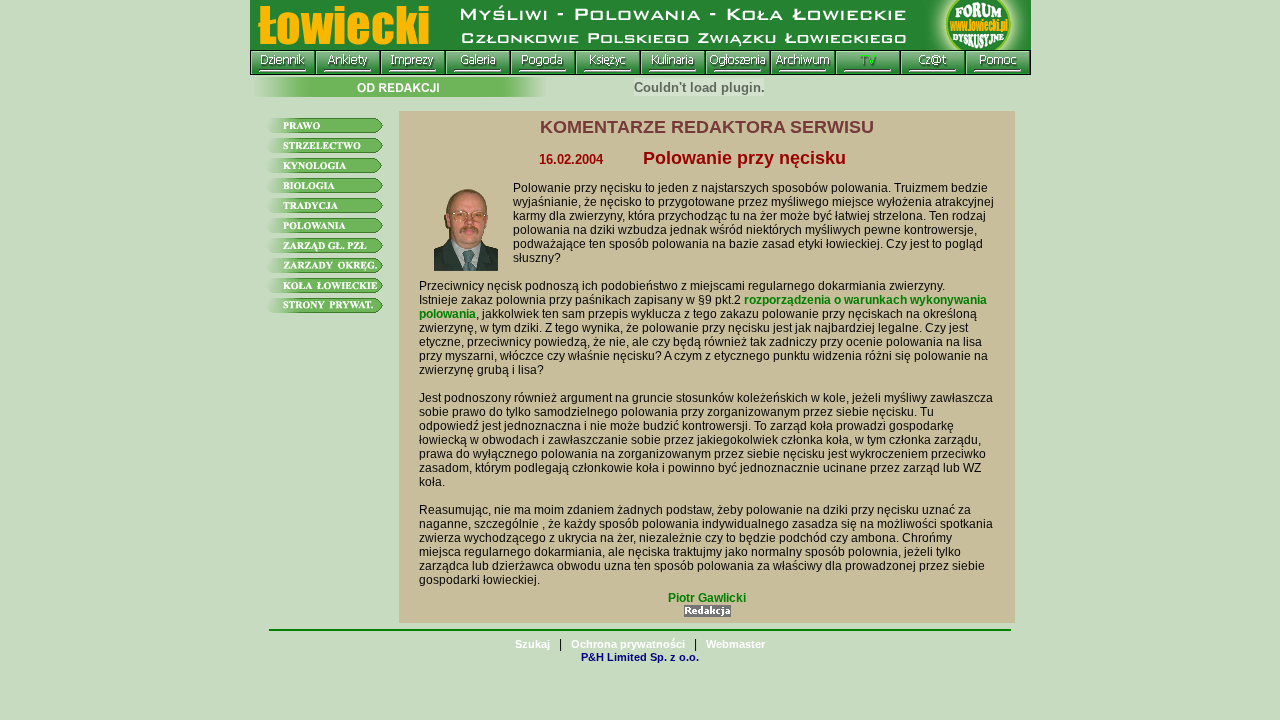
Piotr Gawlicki (707, 598)
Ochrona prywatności (628, 644)
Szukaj (532, 644)
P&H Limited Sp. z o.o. (640, 657)
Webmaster (735, 644)
